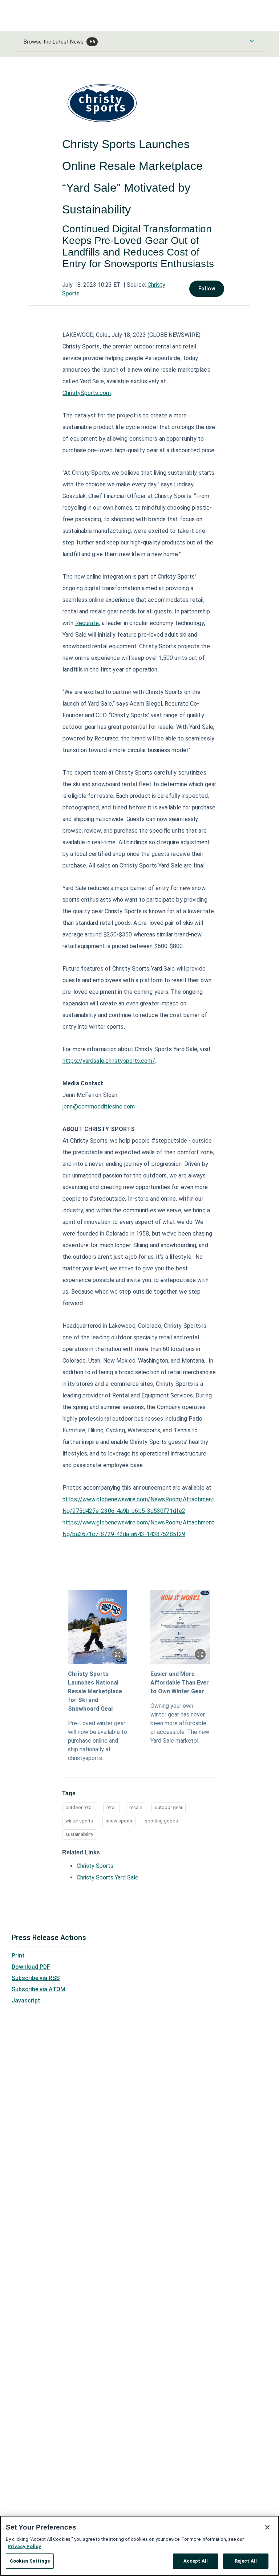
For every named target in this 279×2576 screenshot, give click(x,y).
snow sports (119, 1821)
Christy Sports (95, 1866)
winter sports (79, 1821)
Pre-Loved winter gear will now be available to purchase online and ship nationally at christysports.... (98, 1741)
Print (18, 1956)
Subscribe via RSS (36, 1978)
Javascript (26, 2001)
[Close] (267, 2527)
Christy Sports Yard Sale (108, 1877)
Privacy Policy (24, 2546)
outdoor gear (169, 1807)
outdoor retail (80, 1807)
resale (136, 1807)
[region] (139, 2546)
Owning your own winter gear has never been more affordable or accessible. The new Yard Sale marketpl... (180, 1723)
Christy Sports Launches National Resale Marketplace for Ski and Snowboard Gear (95, 1691)
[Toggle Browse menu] (252, 41)
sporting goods (161, 1821)
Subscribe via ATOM (39, 1989)
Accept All (196, 2561)
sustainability (79, 1834)
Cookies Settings (30, 2561)
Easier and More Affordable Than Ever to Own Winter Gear (180, 1683)
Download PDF (31, 1967)
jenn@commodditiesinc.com (99, 1107)
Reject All (246, 2561)
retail (112, 1807)
